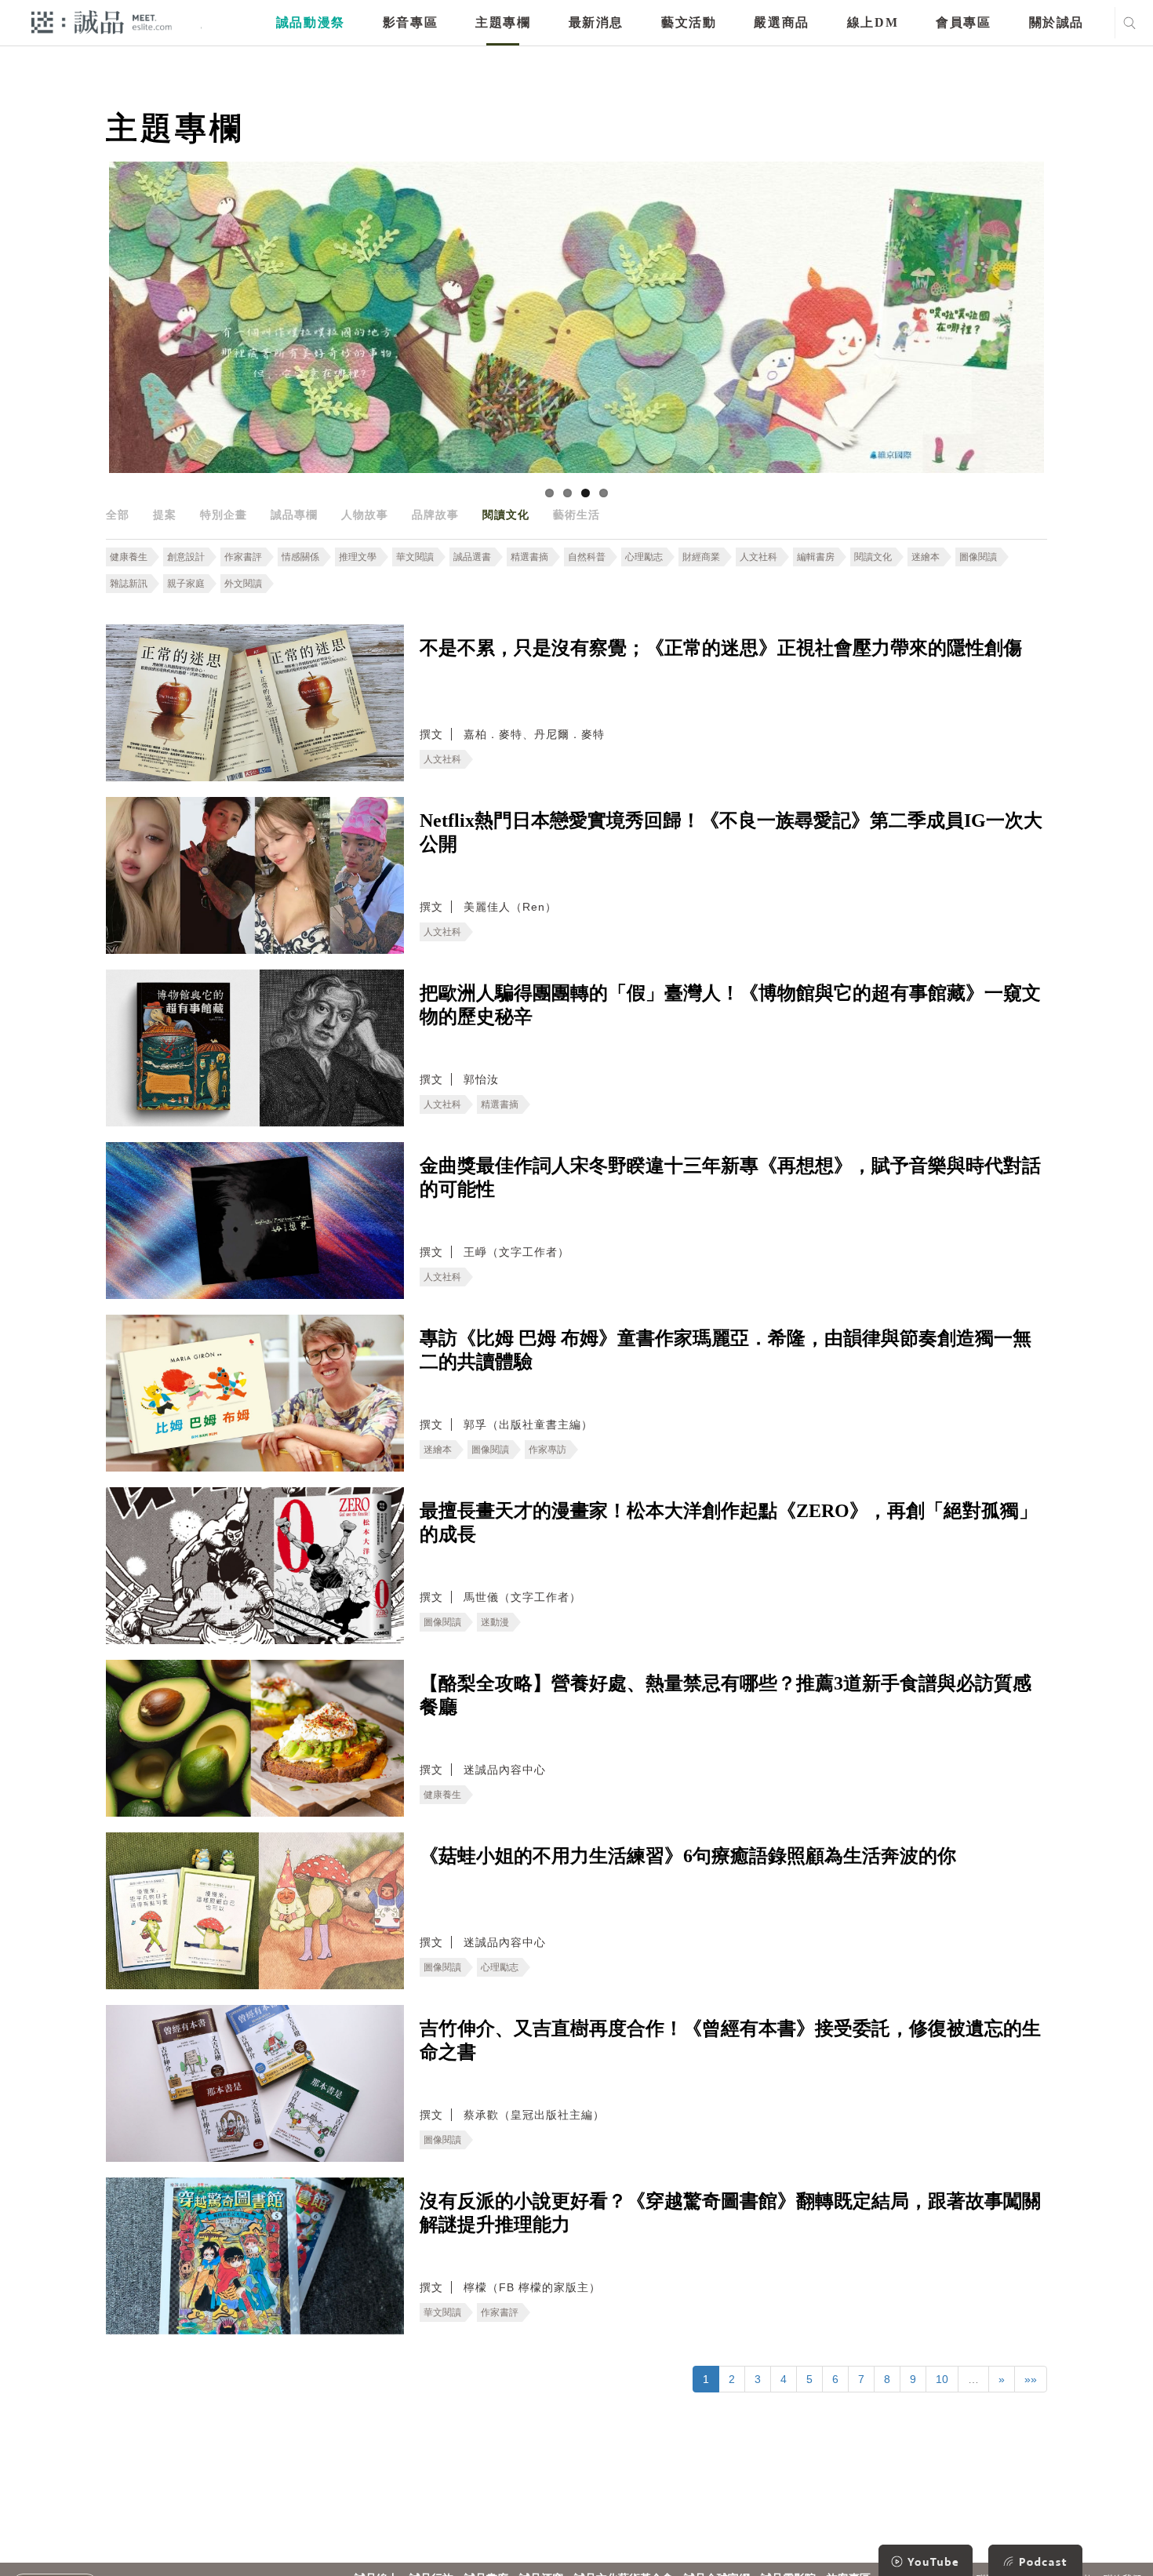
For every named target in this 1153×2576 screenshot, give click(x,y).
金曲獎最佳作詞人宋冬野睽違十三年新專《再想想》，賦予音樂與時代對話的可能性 (730, 1177)
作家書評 (243, 557)
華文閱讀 (415, 557)
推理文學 (358, 557)
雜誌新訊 (129, 584)
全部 (118, 515)
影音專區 (410, 22)
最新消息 (596, 22)
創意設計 (186, 557)
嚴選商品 (781, 22)
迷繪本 (926, 557)
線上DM (873, 22)
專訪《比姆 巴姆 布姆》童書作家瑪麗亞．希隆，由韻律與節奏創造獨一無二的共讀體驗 (726, 1350)
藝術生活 (576, 515)
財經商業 (701, 557)
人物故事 (365, 515)
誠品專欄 (294, 515)
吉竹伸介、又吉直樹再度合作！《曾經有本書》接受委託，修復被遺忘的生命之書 (730, 2040)
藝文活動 (689, 22)
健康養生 (129, 557)
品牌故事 (435, 515)
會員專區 (963, 22)
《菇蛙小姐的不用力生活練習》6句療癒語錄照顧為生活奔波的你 (688, 1856)
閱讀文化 (506, 515)
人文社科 (758, 557)
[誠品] (102, 22)
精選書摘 (529, 557)
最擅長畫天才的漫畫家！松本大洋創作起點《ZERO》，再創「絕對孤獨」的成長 (729, 1523)
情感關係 (300, 557)
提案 (165, 515)
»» (1031, 2379)
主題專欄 (503, 22)
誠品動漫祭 (311, 22)
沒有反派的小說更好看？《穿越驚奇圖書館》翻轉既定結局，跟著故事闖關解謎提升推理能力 (730, 2213)
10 (942, 2379)
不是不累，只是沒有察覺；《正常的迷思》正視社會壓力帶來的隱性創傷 (721, 648)
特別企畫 (224, 515)
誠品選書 (472, 557)
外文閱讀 (243, 584)
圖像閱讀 (978, 557)
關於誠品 (1057, 22)
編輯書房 (816, 557)
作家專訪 (547, 1450)
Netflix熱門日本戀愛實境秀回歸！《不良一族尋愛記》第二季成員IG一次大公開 (731, 832)
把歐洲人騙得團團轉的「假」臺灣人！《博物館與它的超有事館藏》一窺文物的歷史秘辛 (730, 1005)
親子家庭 (186, 584)
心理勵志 (644, 557)
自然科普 (587, 557)
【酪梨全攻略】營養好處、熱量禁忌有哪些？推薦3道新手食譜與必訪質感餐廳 (726, 1695)
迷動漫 (495, 1622)
